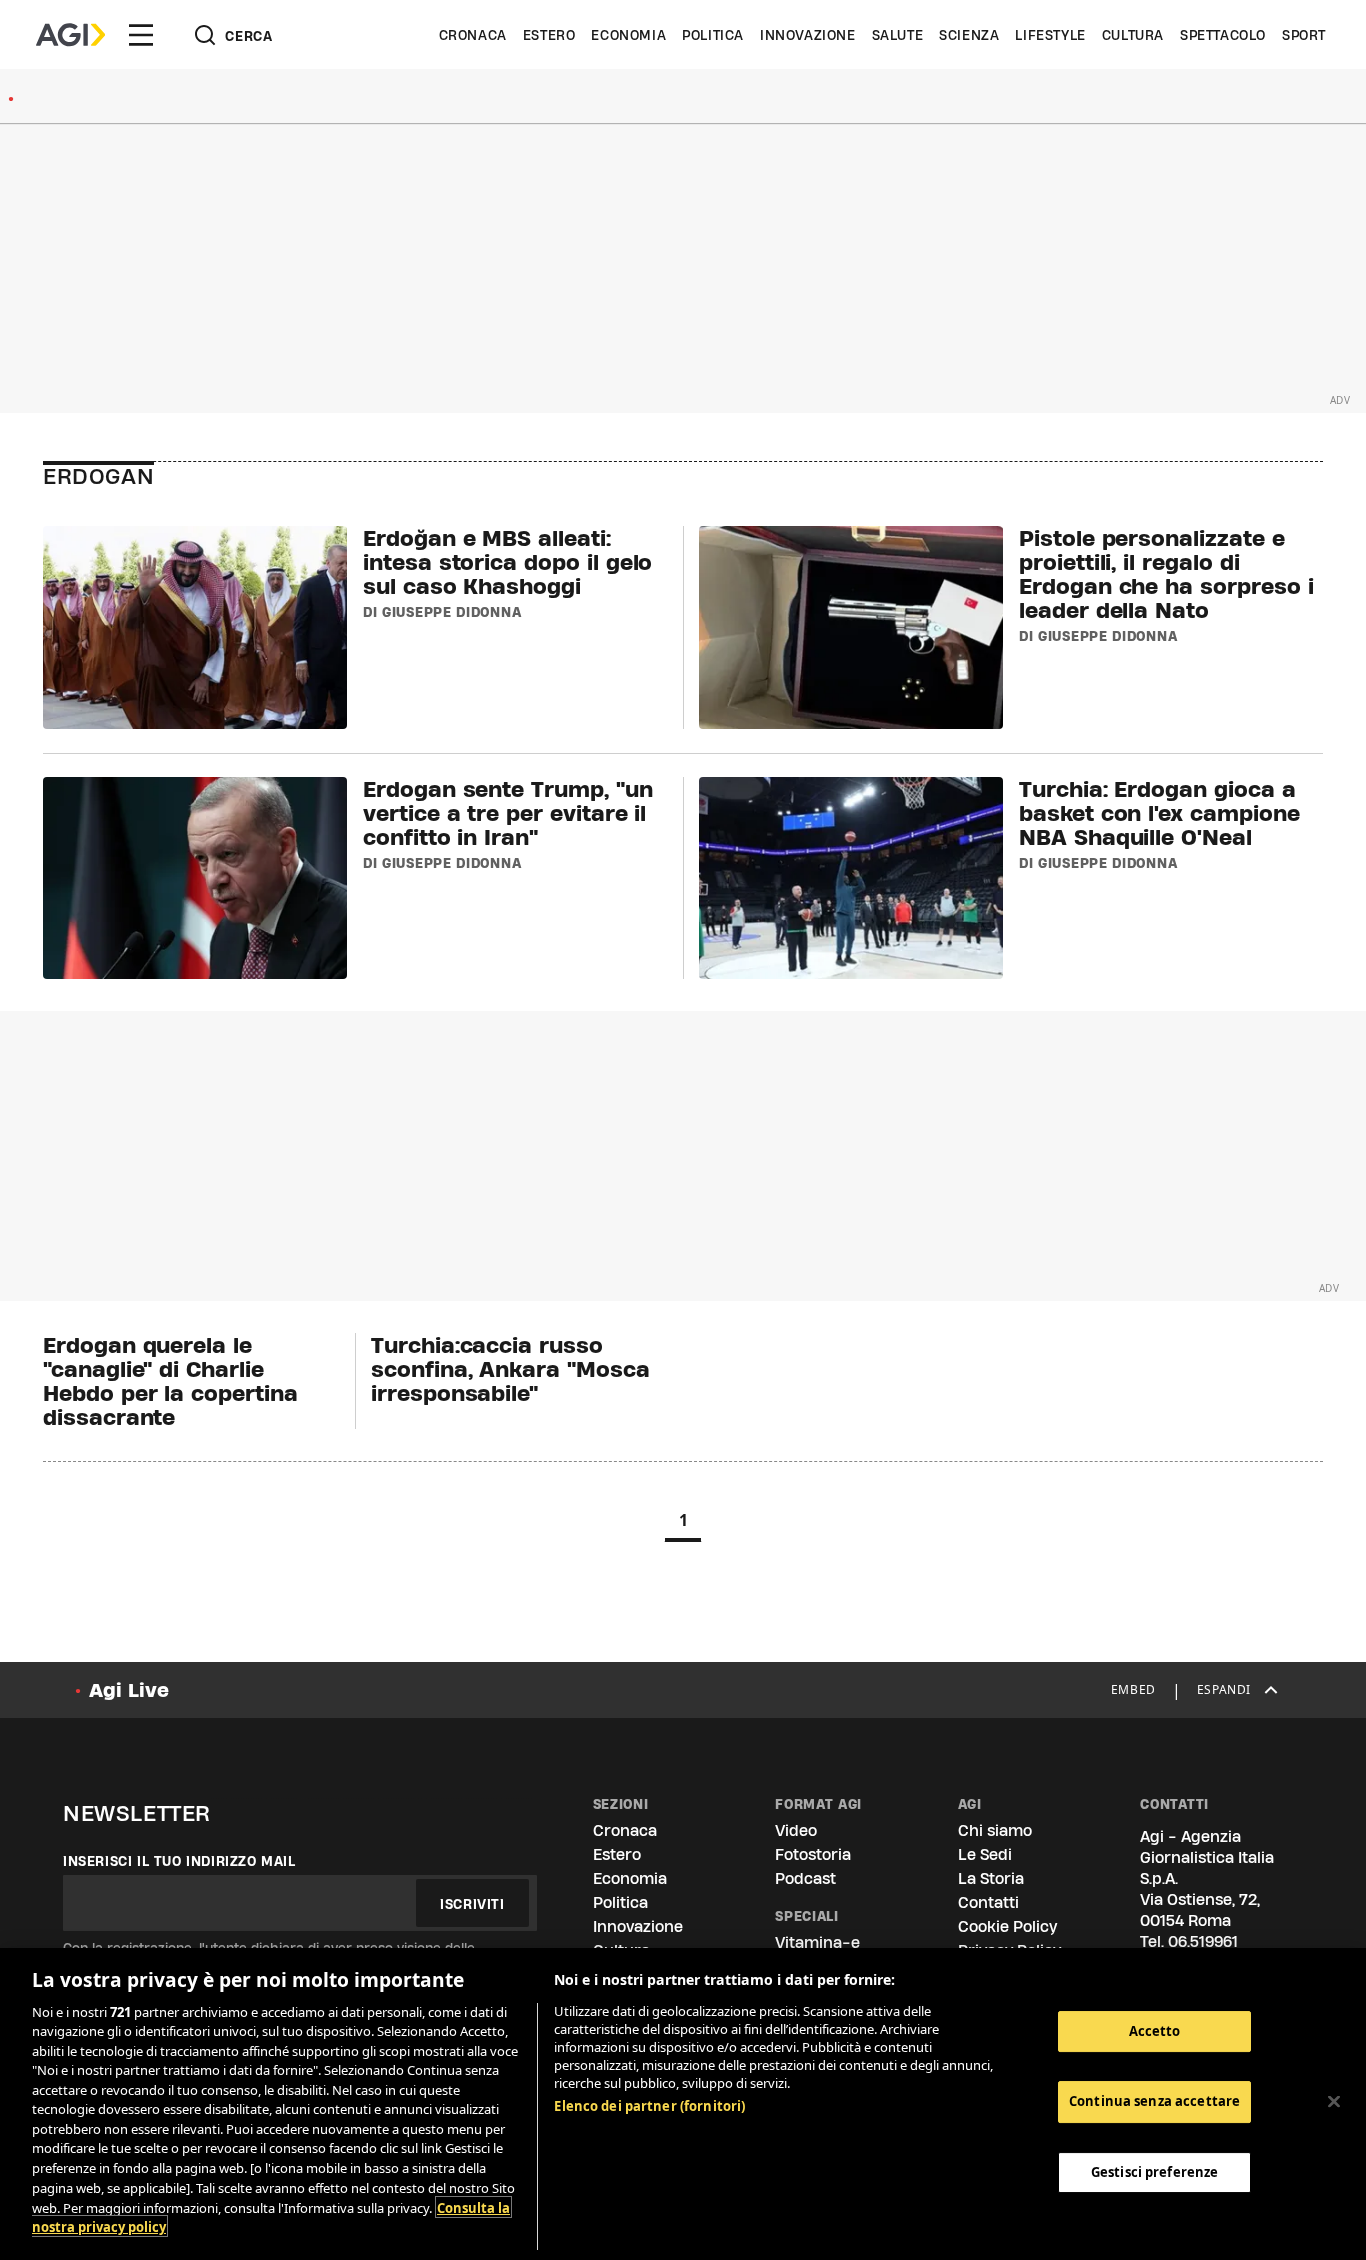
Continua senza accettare (1154, 2102)
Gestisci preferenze (1154, 2172)
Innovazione (808, 35)
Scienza (969, 35)
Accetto (1155, 2031)
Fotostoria (813, 1854)
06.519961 (1203, 1941)
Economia (628, 35)
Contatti (988, 1902)
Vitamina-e (817, 1942)
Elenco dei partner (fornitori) (649, 2106)
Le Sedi (985, 1854)
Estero (549, 35)
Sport (1304, 35)
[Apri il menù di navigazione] (141, 35)
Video (796, 1830)
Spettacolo (1223, 35)
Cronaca (473, 35)
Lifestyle (1050, 35)
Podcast (805, 1878)
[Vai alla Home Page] (70, 35)
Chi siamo (995, 1830)
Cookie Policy (1007, 1926)
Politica (713, 35)
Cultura (1133, 35)
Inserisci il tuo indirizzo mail (179, 1861)
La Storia (991, 1878)
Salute (898, 35)
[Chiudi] (1334, 2101)
